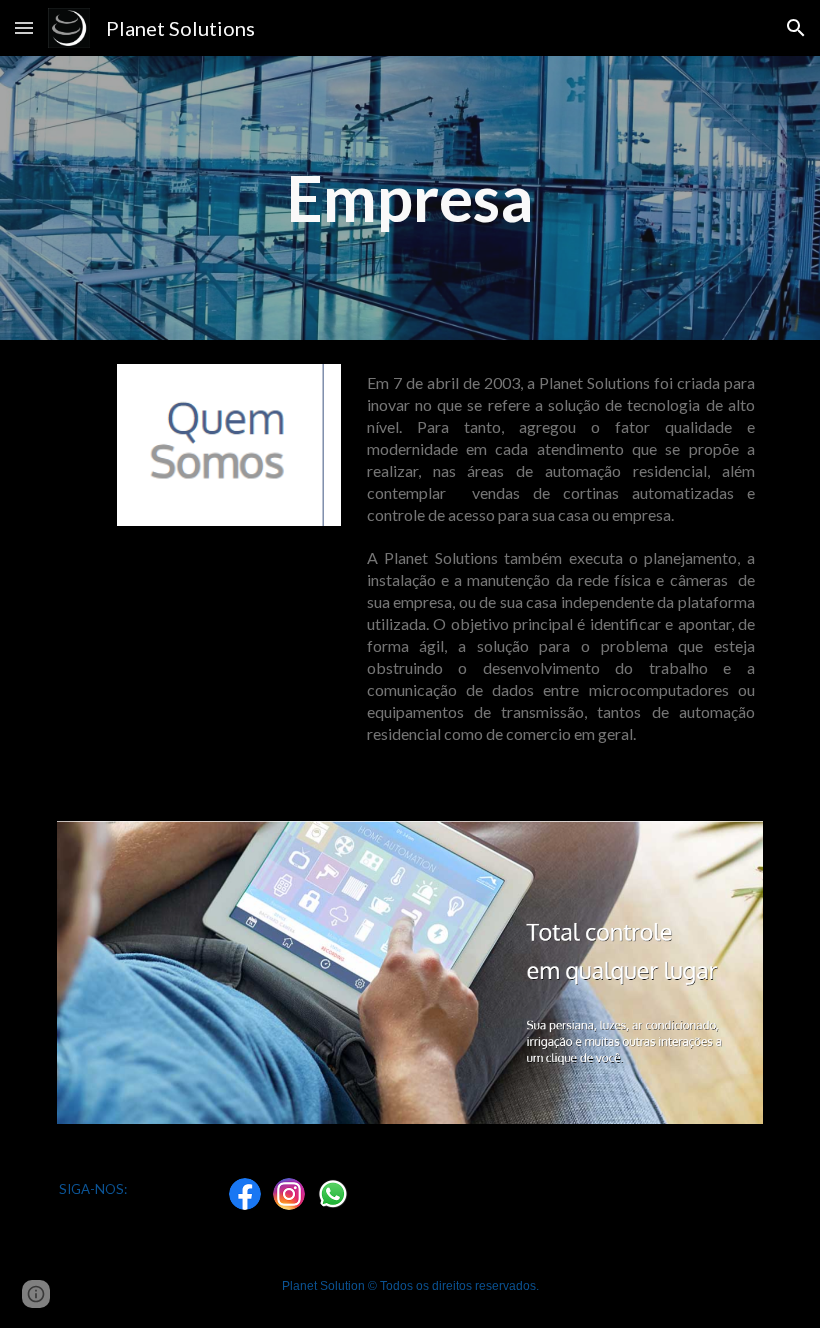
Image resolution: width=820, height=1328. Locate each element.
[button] (24, 27)
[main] (410, 198)
